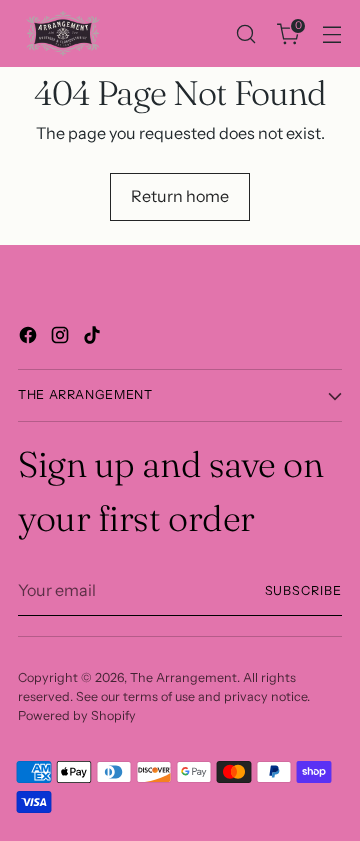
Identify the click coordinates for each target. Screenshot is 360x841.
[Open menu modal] (331, 33)
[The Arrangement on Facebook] (30, 338)
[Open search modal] (245, 33)
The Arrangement (183, 677)
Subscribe (303, 590)
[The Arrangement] (63, 33)
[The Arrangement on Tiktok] (94, 338)
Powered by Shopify (77, 715)
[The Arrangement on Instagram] (62, 338)
